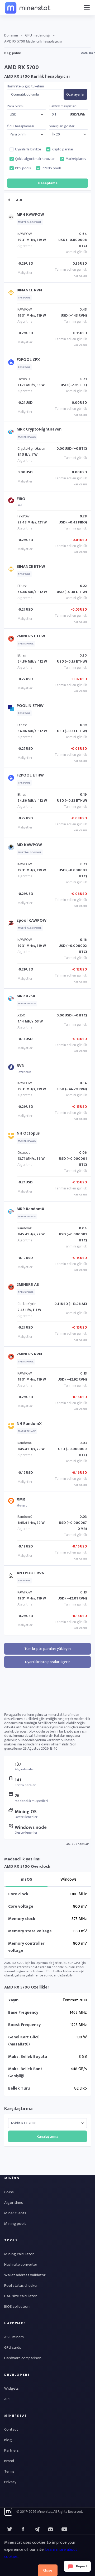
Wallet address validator (25, 2275)
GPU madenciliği (38, 35)
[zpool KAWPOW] (12, 924)
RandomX (25, 1228)
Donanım (11, 35)
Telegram (37, 2529)
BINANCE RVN (29, 290)
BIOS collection (17, 2307)
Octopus (24, 379)
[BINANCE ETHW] (12, 570)
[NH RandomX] (12, 1427)
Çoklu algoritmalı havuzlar (35, 159)
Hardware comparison (23, 2358)
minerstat (28, 8)
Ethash (22, 586)
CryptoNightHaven (31, 448)
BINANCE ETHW (31, 567)
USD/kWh (77, 114)
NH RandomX (29, 1424)
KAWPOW (25, 234)
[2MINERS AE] (12, 1288)
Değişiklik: (13, 53)
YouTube (51, 2529)
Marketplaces (76, 159)
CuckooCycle (27, 1304)
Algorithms (14, 2203)
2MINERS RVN (29, 1354)
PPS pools (23, 168)
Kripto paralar (63, 149)
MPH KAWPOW (30, 215)
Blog (8, 2440)
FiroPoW (23, 516)
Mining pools (15, 2224)
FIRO (21, 499)
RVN (21, 1066)
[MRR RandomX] (12, 1213)
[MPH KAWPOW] (12, 218)
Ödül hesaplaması (20, 126)
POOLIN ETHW (30, 706)
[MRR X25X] (12, 1000)
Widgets (11, 2388)
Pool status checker (21, 2286)
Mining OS (26, 1812)
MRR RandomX (30, 1209)
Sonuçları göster (62, 126)
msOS (27, 1879)
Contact (11, 2429)
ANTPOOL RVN (31, 1573)
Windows (68, 1879)
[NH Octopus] (12, 1137)
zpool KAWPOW (32, 920)
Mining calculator (19, 2254)
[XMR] (12, 1502)
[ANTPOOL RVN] (12, 1577)
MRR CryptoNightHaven (39, 429)
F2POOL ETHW (30, 775)
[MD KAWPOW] (12, 849)
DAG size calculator (20, 2296)
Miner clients (15, 2213)
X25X (21, 1015)
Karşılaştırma (18, 2109)
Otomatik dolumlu (25, 95)
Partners (11, 2450)
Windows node (31, 1828)
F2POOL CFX (28, 360)
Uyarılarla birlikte (28, 149)
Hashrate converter (21, 2265)
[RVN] (12, 1068)
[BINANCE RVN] (12, 294)
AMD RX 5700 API (78, 1844)
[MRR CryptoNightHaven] (12, 433)
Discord (64, 2529)
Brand (9, 2461)
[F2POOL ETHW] (12, 779)
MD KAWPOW (29, 845)
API (7, 2399)
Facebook (23, 2529)
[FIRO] (12, 502)
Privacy (10, 2482)
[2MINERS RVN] (12, 1358)
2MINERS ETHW (31, 636)
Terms (9, 2471)
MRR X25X (26, 996)
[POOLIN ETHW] (12, 709)
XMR (21, 1499)
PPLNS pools (52, 168)
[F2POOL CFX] (12, 363)
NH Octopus (28, 1133)
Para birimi (15, 106)
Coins (9, 2192)
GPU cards (13, 2347)
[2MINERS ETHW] (12, 640)
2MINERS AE (28, 1285)
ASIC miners (14, 2337)
